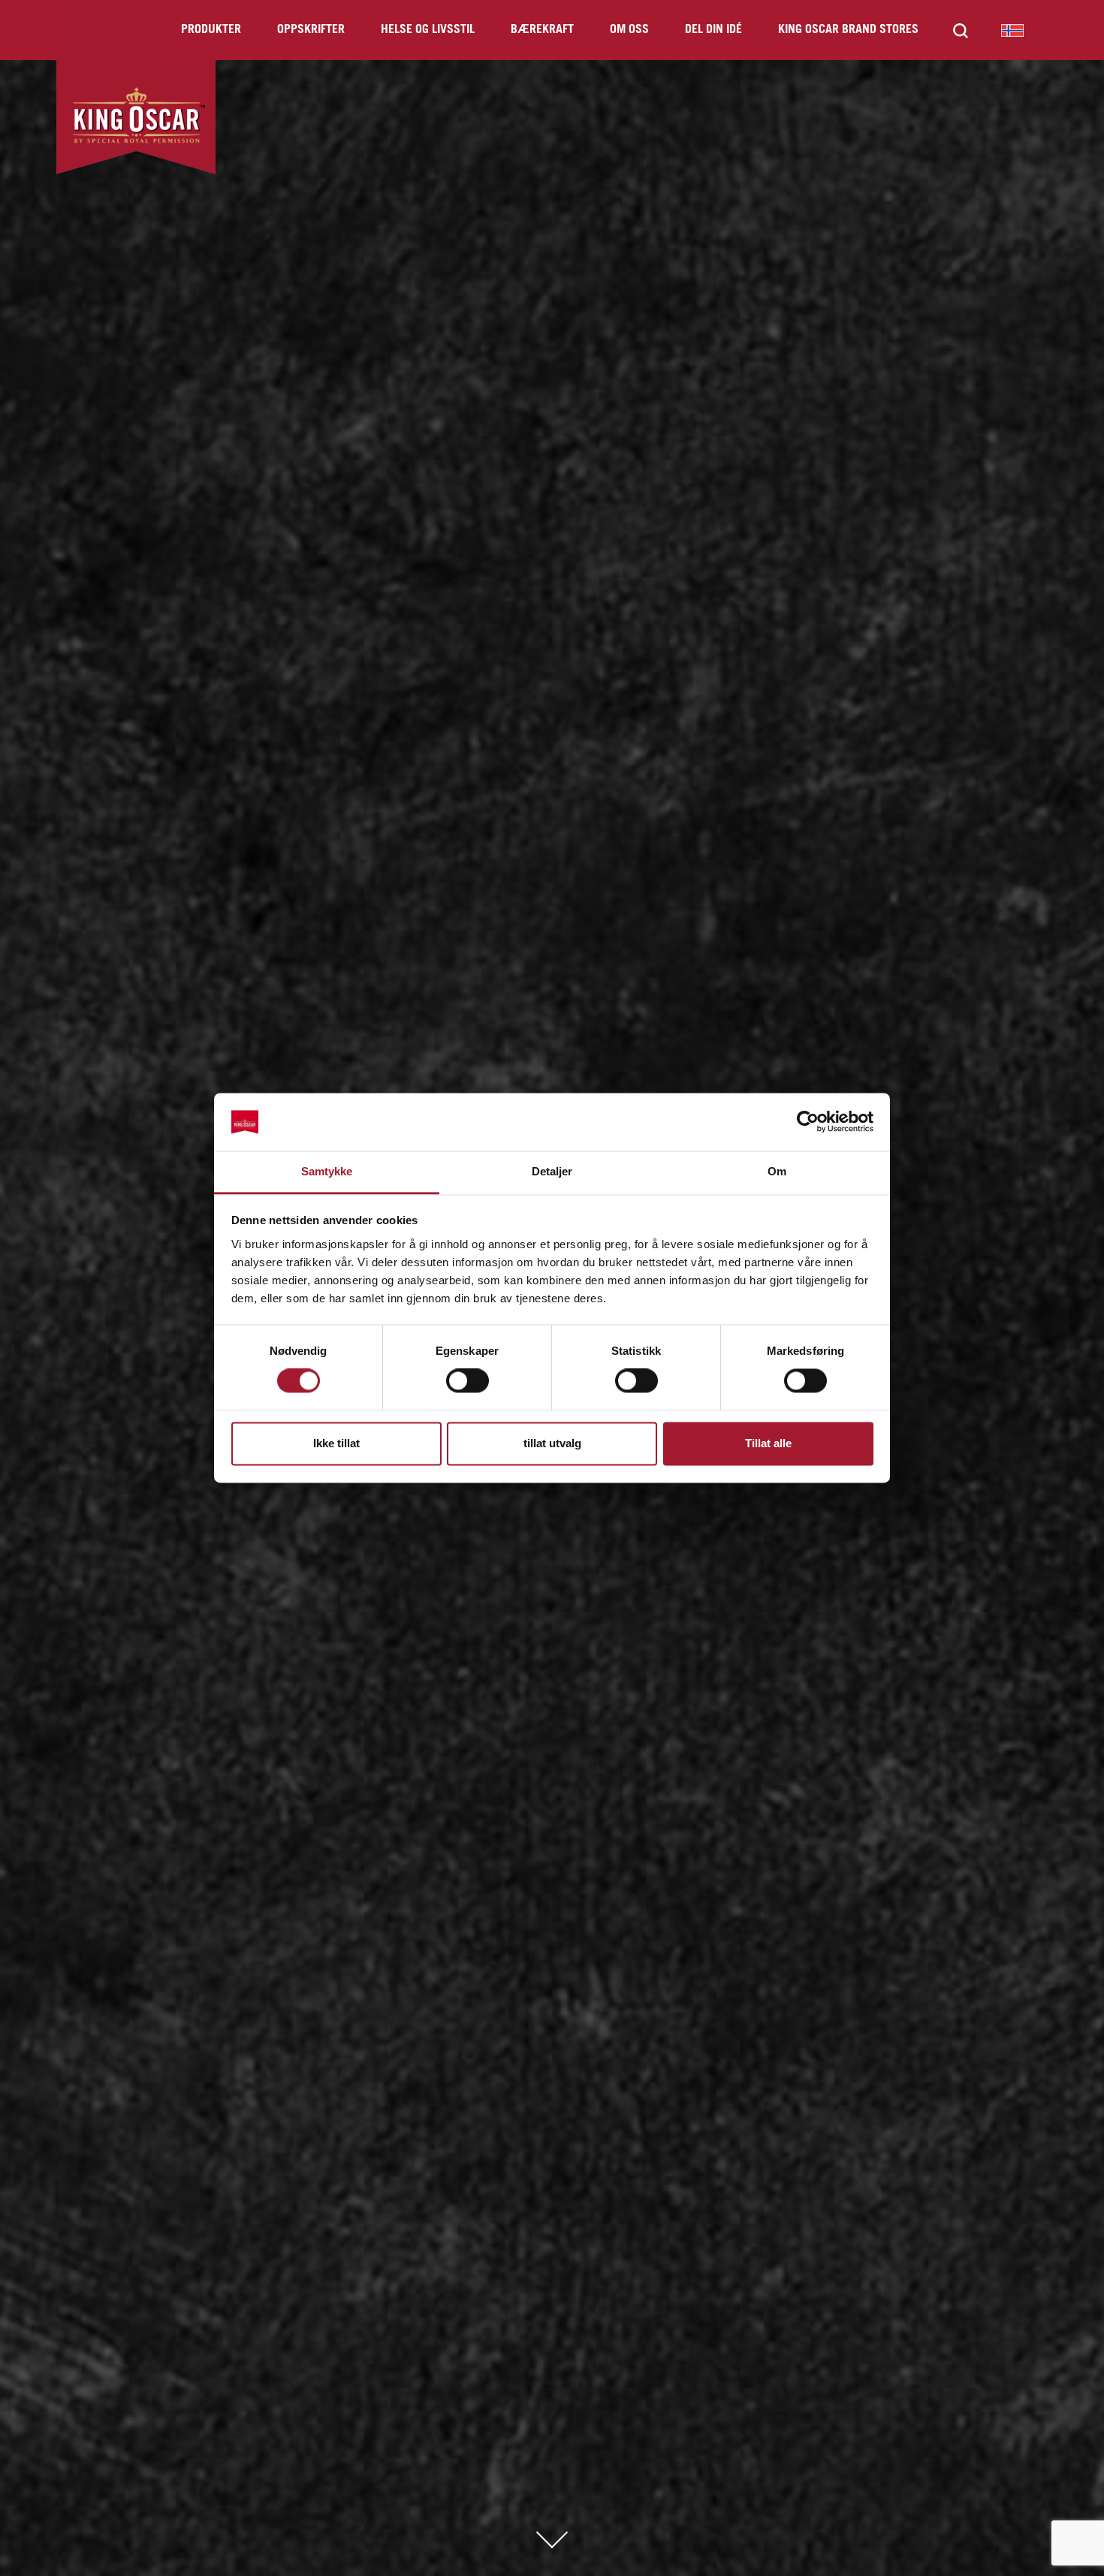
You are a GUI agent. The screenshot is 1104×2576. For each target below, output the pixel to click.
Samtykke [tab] (327, 1171)
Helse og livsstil (428, 30)
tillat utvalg (552, 1443)
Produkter (211, 30)
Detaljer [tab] (552, 1171)
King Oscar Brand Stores (848, 30)
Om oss (629, 30)
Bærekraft (542, 30)
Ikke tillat (336, 1443)
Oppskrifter (311, 30)
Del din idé (713, 30)
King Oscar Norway (1012, 30)
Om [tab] (777, 1171)
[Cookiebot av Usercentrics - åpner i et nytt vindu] (808, 1122)
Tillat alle (768, 1443)
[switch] (468, 1381)
